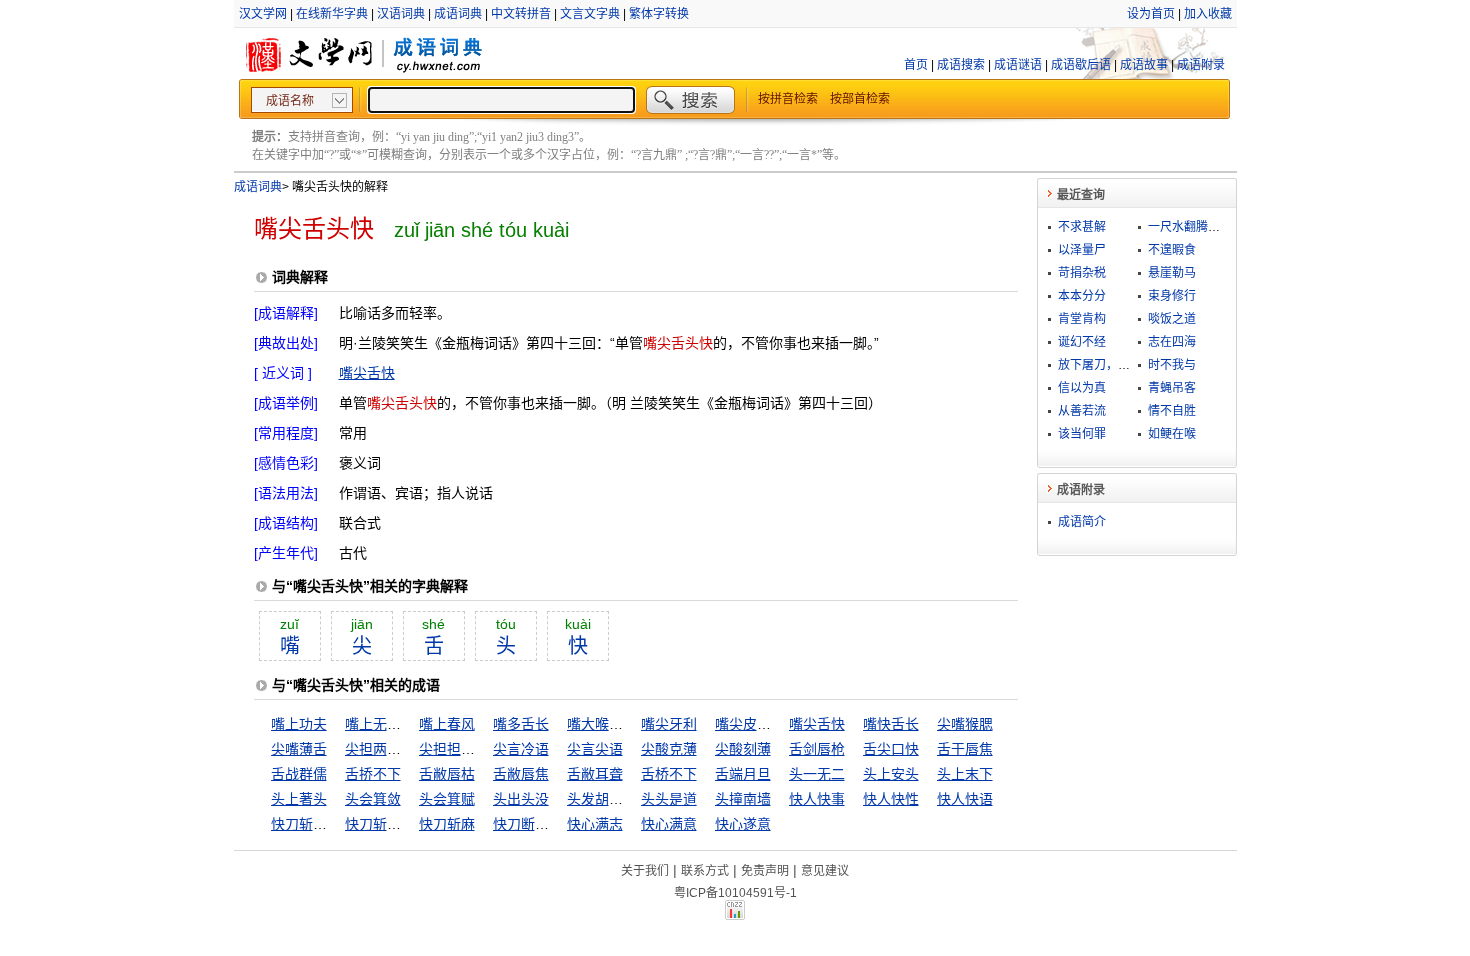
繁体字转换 (659, 14)
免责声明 (765, 871)
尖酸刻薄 (743, 749)
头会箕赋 (447, 799)
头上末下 (965, 774)
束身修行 (1172, 296)
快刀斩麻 (447, 824)
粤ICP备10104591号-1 (735, 893)
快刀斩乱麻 (380, 824)
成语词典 (458, 14)
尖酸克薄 (669, 749)
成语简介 (1082, 522)
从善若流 (1082, 411)
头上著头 (299, 799)
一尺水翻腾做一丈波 (1202, 227)
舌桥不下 (669, 774)
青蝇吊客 (1172, 388)
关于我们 (645, 871)
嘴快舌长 (891, 724)
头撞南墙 (743, 799)
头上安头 (891, 774)
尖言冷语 (521, 749)
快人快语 (965, 799)
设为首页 (1151, 14)
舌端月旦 (743, 774)
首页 (916, 65)
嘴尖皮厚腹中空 (764, 724)
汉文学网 (263, 14)
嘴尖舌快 (367, 373)
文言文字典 (590, 14)
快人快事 (817, 799)
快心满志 (595, 824)
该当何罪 (1082, 434)
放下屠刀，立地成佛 (1112, 365)
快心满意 (669, 824)
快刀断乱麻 (528, 824)
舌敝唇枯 (447, 774)
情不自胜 (1172, 411)
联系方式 (705, 871)
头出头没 (521, 799)
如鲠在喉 (1172, 434)
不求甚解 (1082, 227)
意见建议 (825, 871)
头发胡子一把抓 (616, 799)
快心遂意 (743, 824)
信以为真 (1082, 388)
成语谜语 (1018, 65)
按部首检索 (860, 99)
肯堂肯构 (1082, 319)
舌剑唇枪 (817, 749)
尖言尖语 (595, 749)
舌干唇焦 (965, 749)
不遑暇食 (1172, 250)
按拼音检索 (788, 99)
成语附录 (1201, 65)
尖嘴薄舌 (299, 749)
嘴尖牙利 (669, 724)
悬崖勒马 (1172, 273)
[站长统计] (735, 915)
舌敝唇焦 (521, 774)
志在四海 (1172, 342)
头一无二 (817, 774)
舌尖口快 (891, 749)
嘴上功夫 (299, 724)
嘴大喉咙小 (602, 724)
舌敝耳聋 (595, 774)
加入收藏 (1208, 14)
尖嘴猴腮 (965, 724)
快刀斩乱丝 (306, 824)
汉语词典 (401, 14)
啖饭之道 (1172, 319)
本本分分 (1082, 296)
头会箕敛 (373, 799)
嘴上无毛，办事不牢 (408, 724)
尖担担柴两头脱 (468, 749)
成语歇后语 (1081, 65)
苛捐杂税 (1082, 273)
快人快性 (891, 799)
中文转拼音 (521, 14)
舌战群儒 (299, 774)
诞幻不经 (1082, 342)
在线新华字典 (332, 14)
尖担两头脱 (380, 749)
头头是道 (669, 799)
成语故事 (1144, 65)
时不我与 (1172, 365)
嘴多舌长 (521, 724)
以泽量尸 (1082, 250)
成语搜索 (961, 65)
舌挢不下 (373, 774)
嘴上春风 (447, 724)
